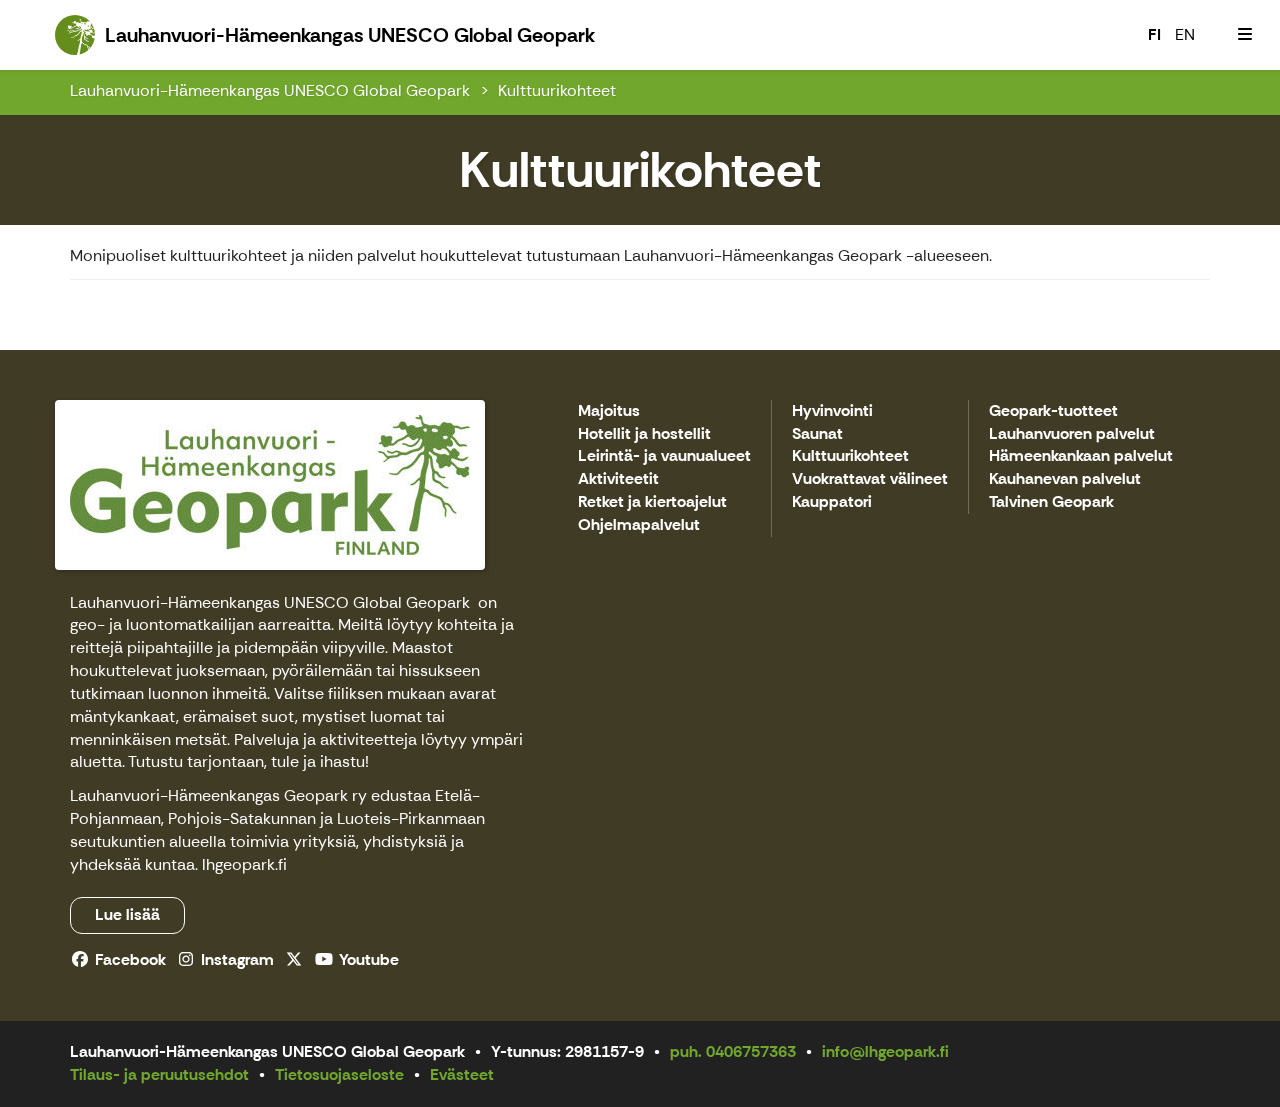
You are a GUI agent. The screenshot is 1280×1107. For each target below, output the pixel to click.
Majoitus (609, 411)
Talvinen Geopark (1051, 502)
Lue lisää (127, 914)
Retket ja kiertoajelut (652, 502)
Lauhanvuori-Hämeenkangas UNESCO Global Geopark (270, 90)
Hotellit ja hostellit (644, 434)
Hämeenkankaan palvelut (1081, 456)
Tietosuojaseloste (339, 1074)
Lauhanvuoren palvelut (1072, 434)
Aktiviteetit (618, 479)
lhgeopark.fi (244, 864)
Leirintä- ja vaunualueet (664, 456)
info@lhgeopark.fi (885, 1051)
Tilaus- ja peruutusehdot (159, 1074)
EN (1185, 34)
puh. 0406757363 (733, 1051)
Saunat (817, 434)
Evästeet (462, 1074)
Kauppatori (832, 502)
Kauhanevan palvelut (1065, 479)
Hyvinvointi (832, 411)
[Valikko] (1245, 35)
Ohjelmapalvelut (639, 525)
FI (1154, 34)
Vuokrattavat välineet (870, 479)
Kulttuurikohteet (557, 90)
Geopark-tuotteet (1053, 411)
